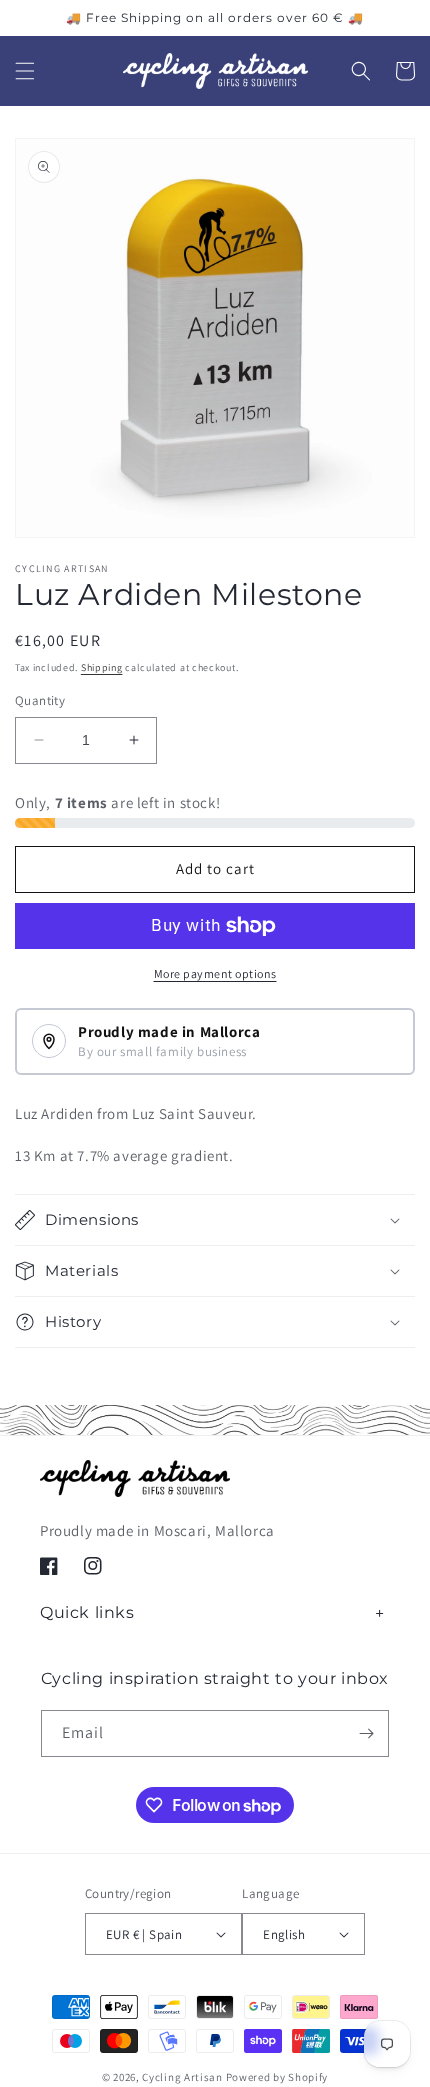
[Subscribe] (366, 1733)
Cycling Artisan (182, 2077)
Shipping (102, 667)
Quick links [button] (87, 1612)
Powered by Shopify (277, 2077)
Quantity (40, 700)
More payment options (215, 973)
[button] (25, 71)
